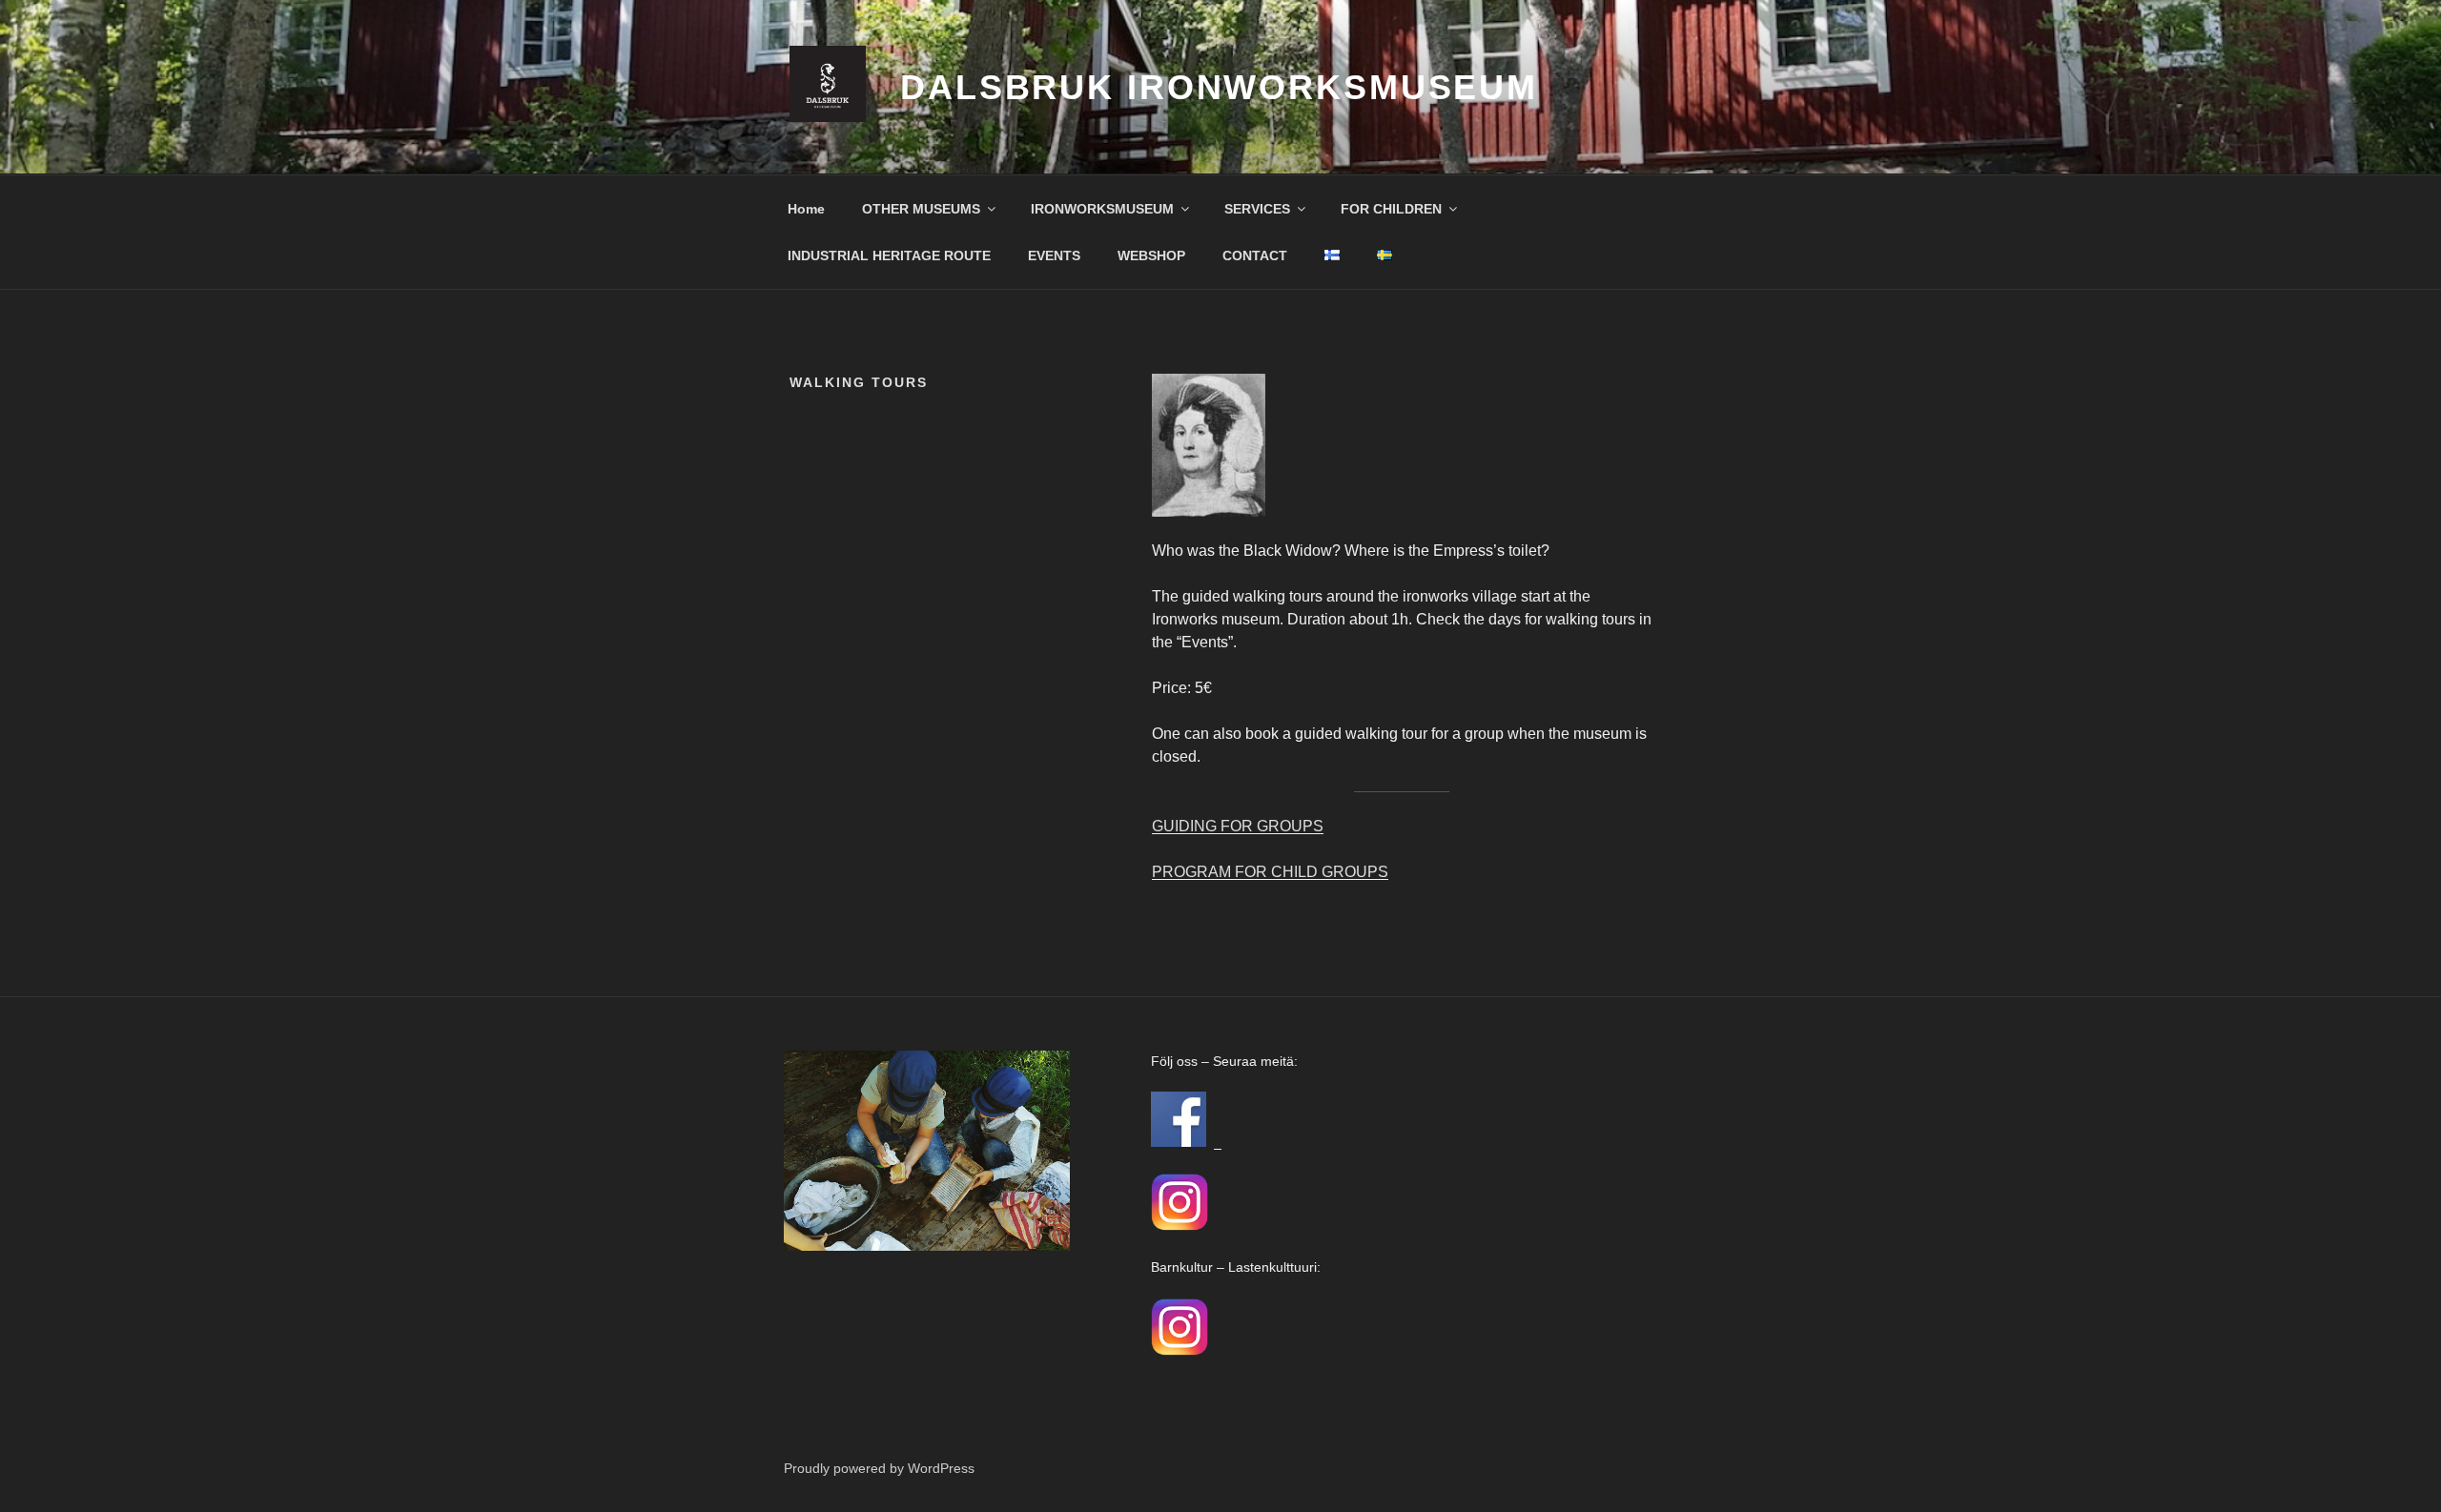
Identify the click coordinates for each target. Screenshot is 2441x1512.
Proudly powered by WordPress (879, 1468)
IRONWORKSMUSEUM (1102, 209)
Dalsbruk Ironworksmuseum (1219, 87)
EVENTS (1054, 255)
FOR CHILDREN (1391, 209)
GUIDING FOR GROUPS (1238, 826)
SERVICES (1257, 209)
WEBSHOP (1151, 255)
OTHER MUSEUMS (921, 209)
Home (806, 209)
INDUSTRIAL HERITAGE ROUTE (889, 255)
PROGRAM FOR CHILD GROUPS (1270, 872)
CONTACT (1255, 255)
